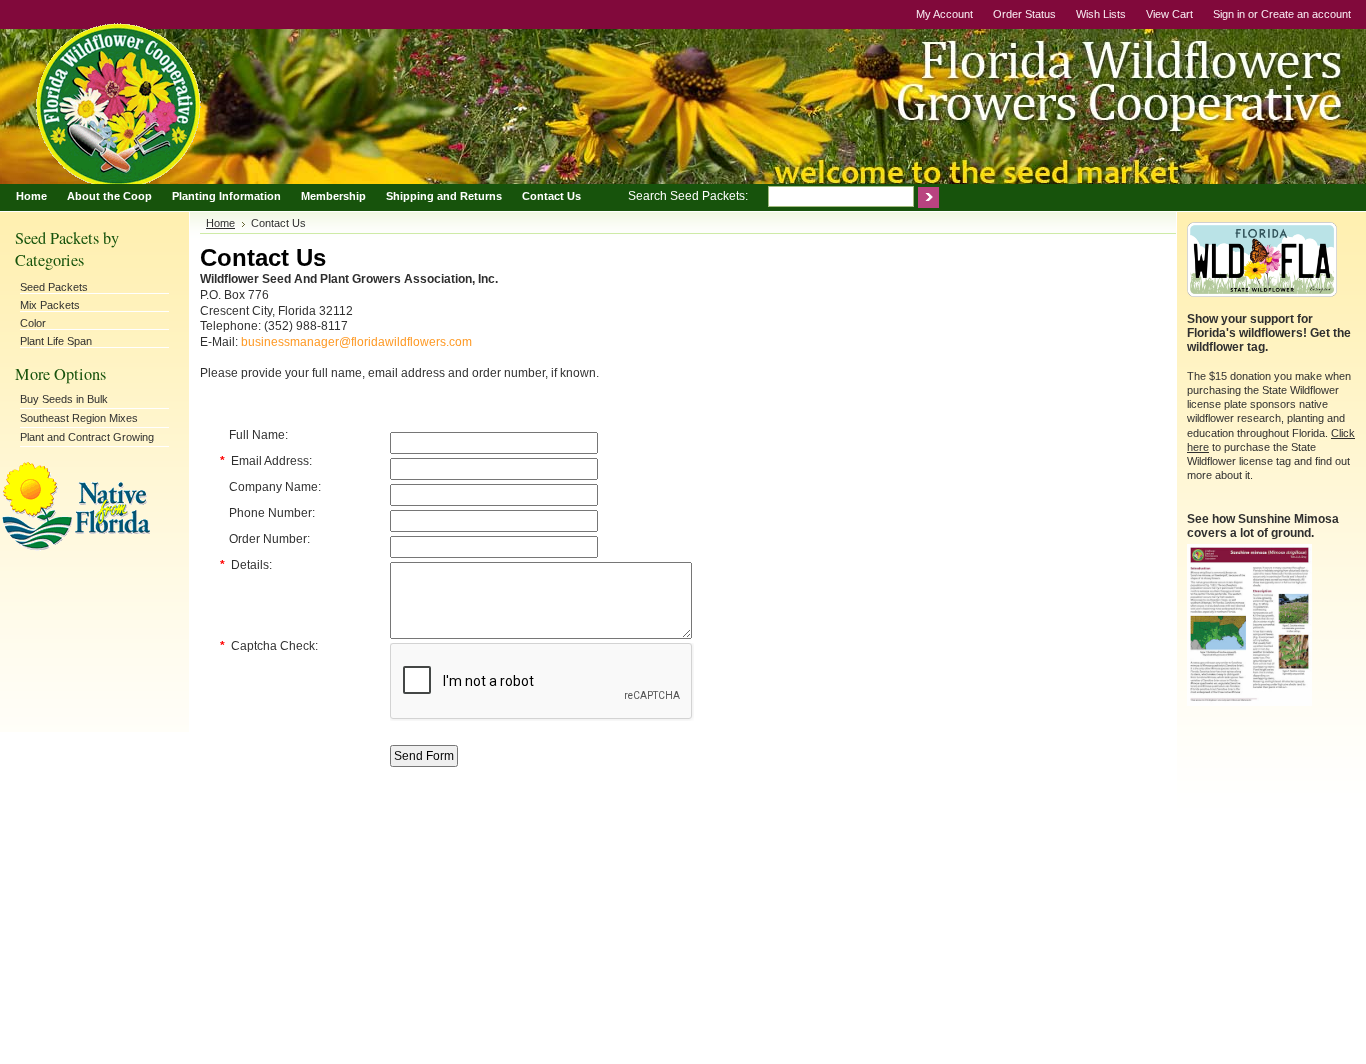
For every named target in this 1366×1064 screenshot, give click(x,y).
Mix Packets (50, 305)
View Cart (1169, 14)
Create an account (1306, 14)
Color (33, 323)
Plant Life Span (56, 341)
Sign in (1229, 14)
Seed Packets (54, 287)
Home (220, 223)
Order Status (1024, 14)
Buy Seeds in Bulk (64, 399)
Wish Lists (1101, 14)
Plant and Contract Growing (87, 437)
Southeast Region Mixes (79, 418)
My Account (944, 14)
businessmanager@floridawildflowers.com (356, 342)
